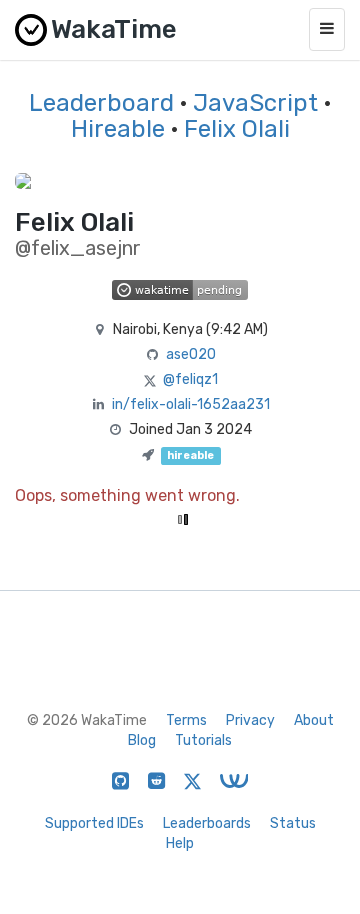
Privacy (250, 720)
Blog (142, 740)
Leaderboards (207, 823)
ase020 (191, 354)
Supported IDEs (94, 823)
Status (293, 823)
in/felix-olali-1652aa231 (191, 404)
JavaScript (255, 103)
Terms (186, 720)
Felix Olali (237, 129)
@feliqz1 (190, 379)
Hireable (118, 129)
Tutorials (203, 740)
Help (180, 843)
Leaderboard (101, 103)
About (314, 720)
